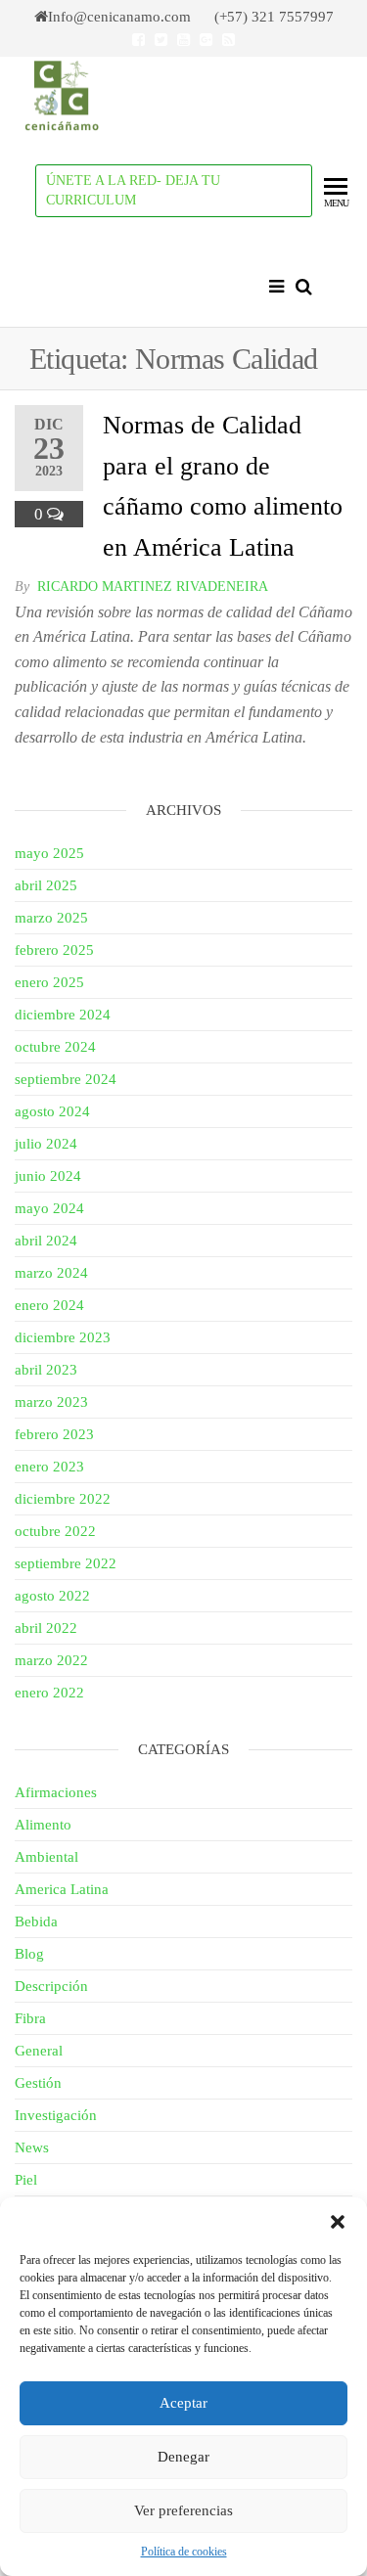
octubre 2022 (55, 1531)
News (32, 2147)
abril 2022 (46, 1628)
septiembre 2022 (66, 1563)
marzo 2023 (51, 1402)
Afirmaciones (56, 1792)
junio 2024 (48, 1176)
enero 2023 (49, 1467)
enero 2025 (49, 982)
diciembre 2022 (63, 1499)
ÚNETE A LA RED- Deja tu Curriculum (133, 190)
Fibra (30, 2018)
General (39, 2051)
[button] (338, 2222)
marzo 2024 (51, 1273)
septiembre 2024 (66, 1079)
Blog (29, 1954)
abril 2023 (46, 1370)
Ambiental (46, 1857)
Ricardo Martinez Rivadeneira (153, 587)
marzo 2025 (51, 918)
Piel (26, 2180)
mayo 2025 (49, 853)
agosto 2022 (52, 1596)
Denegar (183, 2457)
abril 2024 (46, 1241)
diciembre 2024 (63, 1015)
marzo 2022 (51, 1660)
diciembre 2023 (63, 1337)
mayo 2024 (49, 1208)
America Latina (62, 1889)
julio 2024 (46, 1144)
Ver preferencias (183, 2510)
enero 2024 (49, 1305)
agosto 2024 (52, 1111)
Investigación (56, 2115)
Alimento (43, 1825)
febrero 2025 (54, 950)
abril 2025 (46, 885)
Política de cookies (184, 2552)
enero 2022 (49, 1693)
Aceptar (183, 2403)
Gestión (38, 2083)
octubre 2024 (55, 1047)
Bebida (36, 1921)
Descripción (51, 1986)
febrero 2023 (54, 1434)
